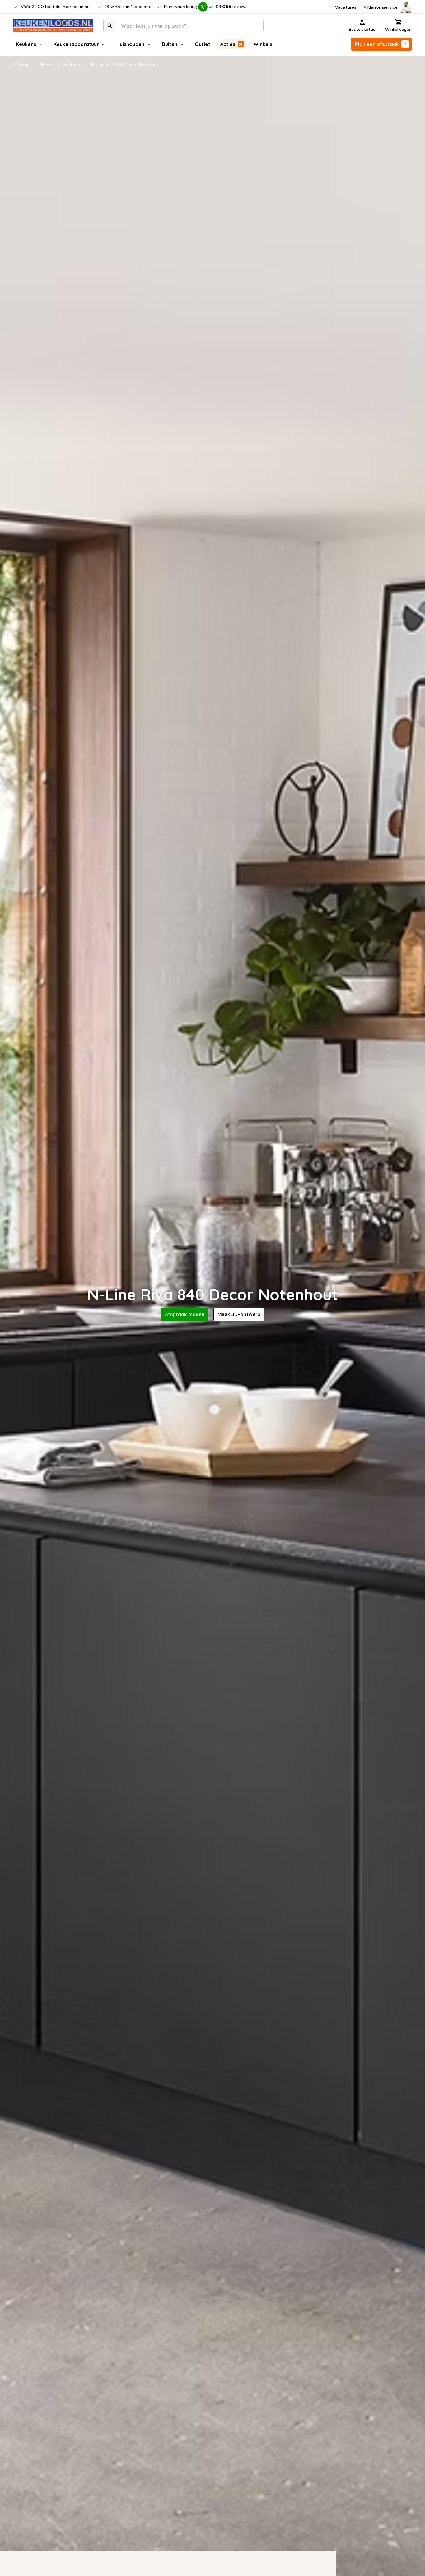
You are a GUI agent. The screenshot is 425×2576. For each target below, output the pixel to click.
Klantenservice (383, 7)
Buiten (170, 44)
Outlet (203, 44)
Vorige (23, 65)
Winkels (263, 44)
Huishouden (130, 44)
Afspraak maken (185, 1314)
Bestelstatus (362, 29)
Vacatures (346, 7)
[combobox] (183, 26)
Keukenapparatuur (76, 44)
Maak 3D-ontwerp (239, 1314)
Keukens (26, 44)
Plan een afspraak (377, 44)
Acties (228, 44)
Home (46, 65)
